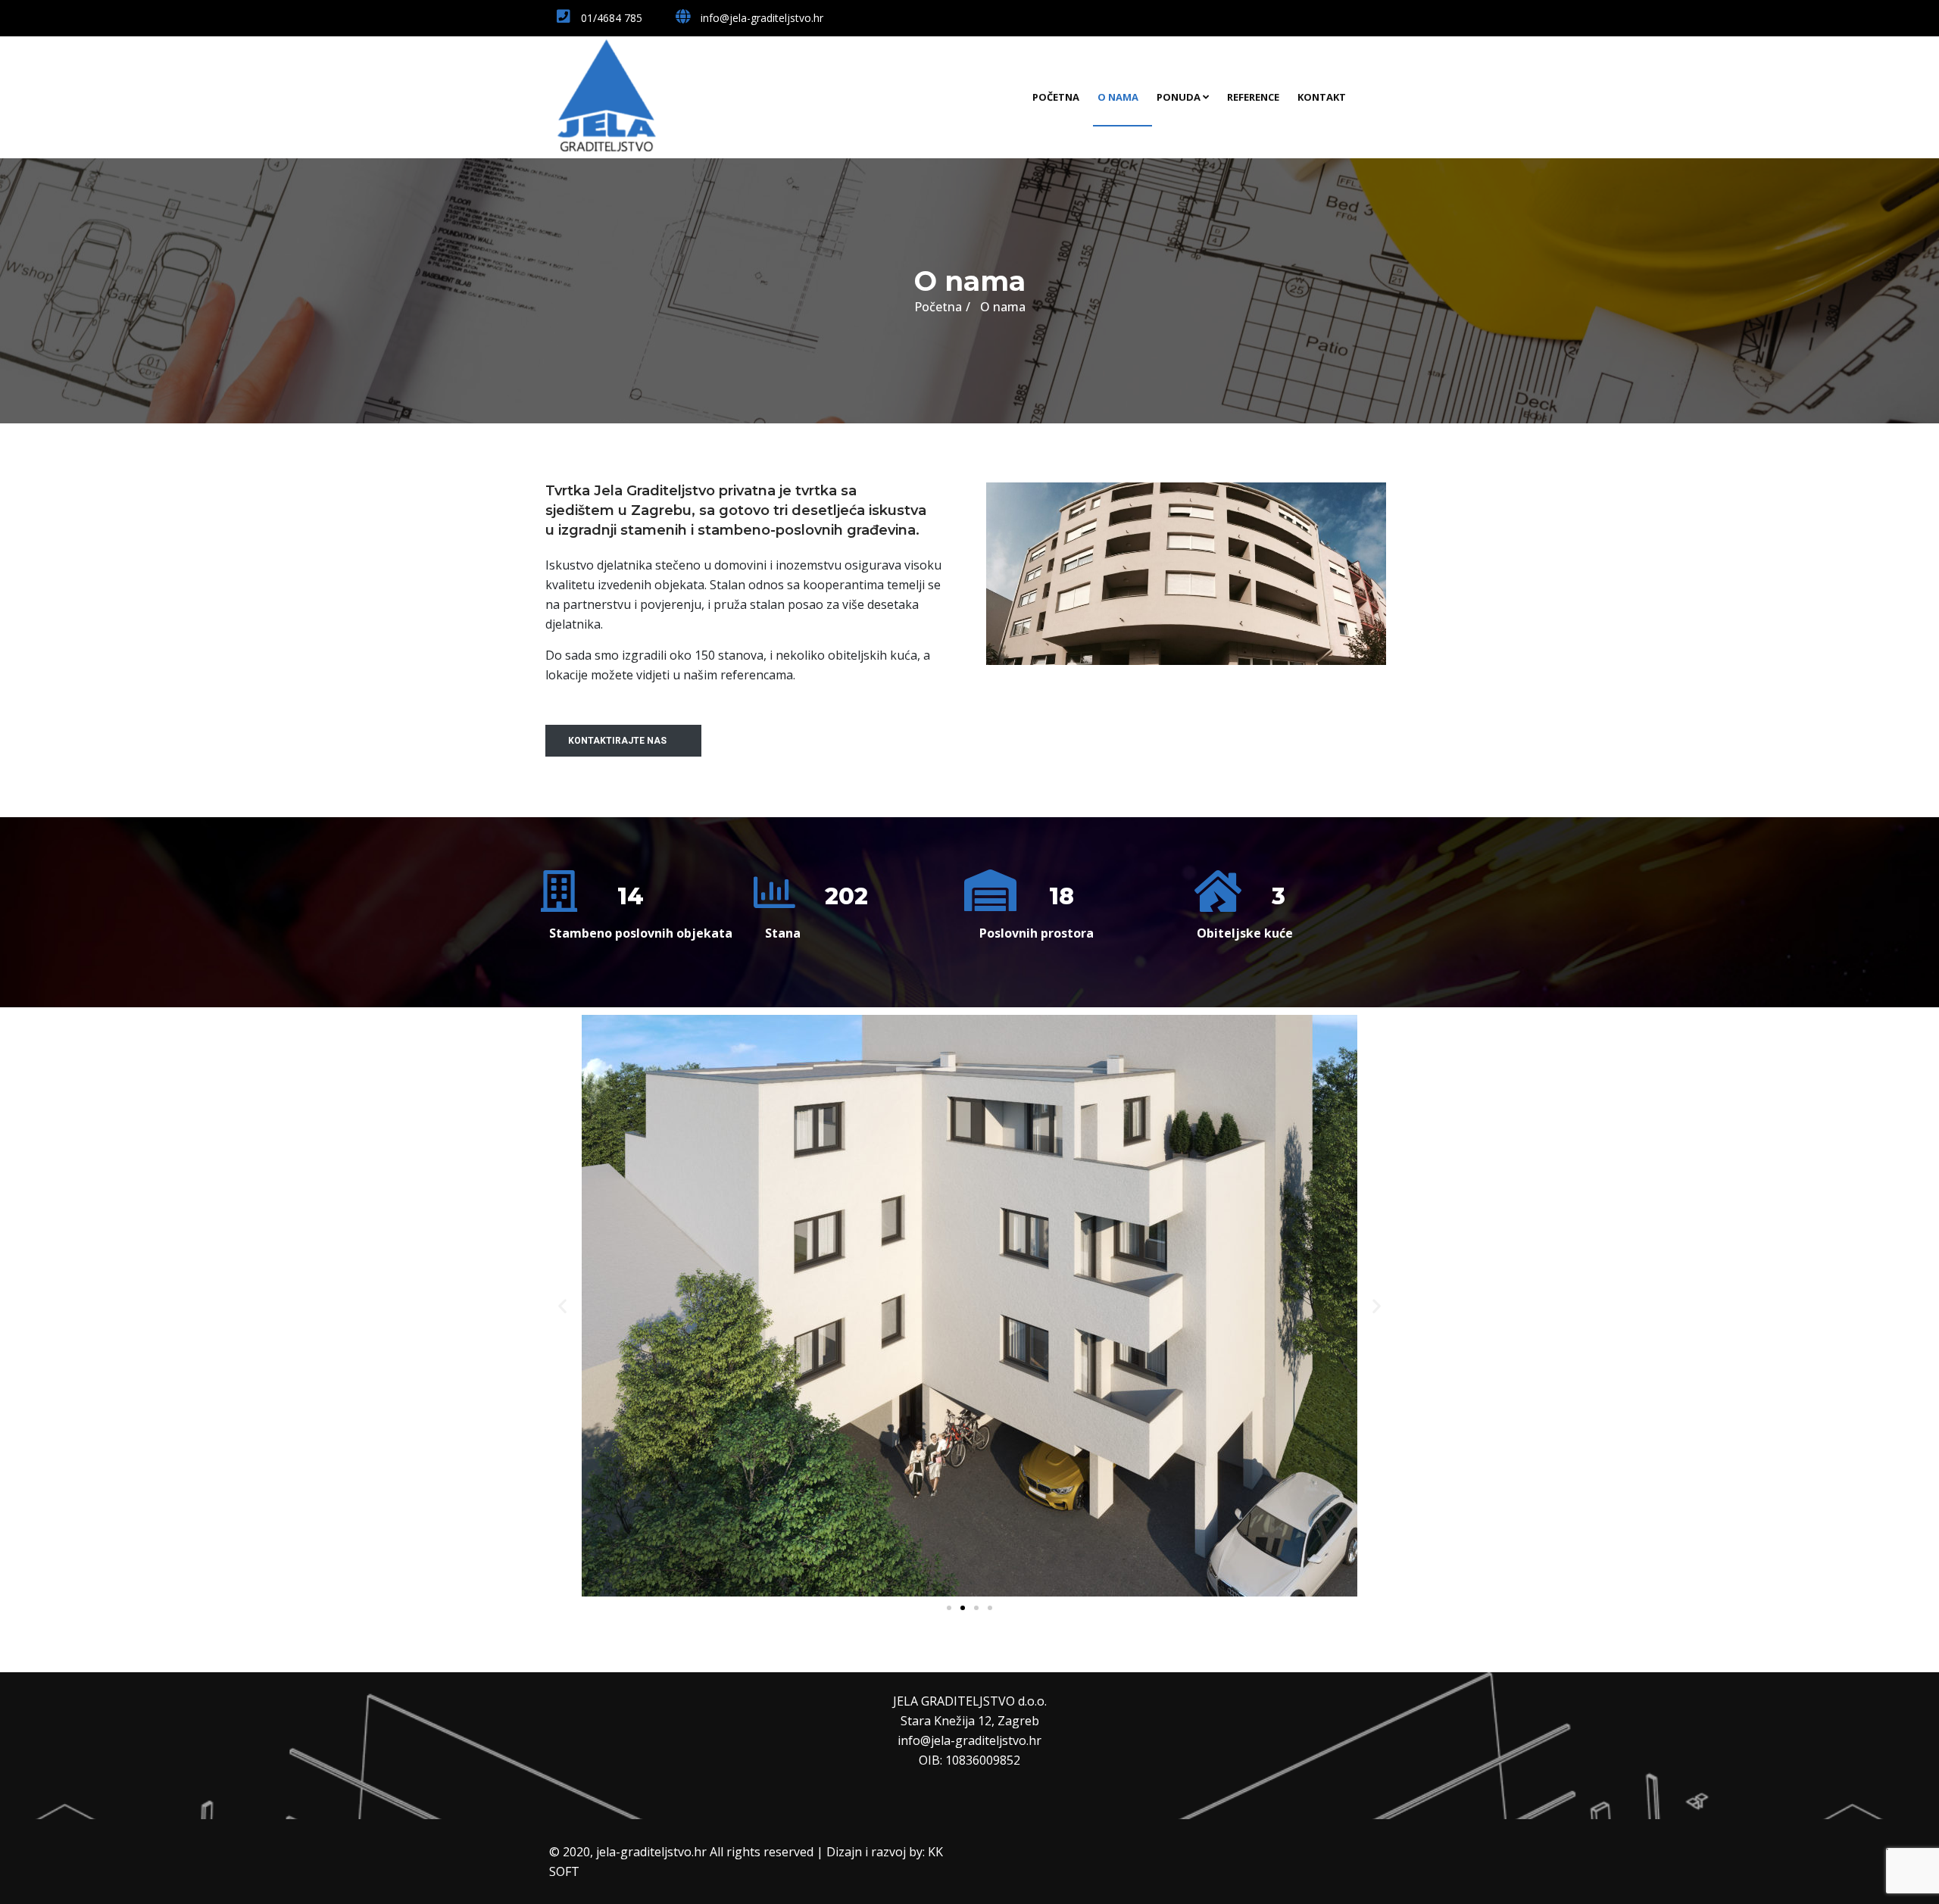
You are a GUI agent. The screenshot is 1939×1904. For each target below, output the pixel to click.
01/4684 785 (610, 18)
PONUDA (1179, 97)
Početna (1056, 97)
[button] (623, 741)
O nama (1118, 97)
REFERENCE (1253, 97)
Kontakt (1322, 97)
